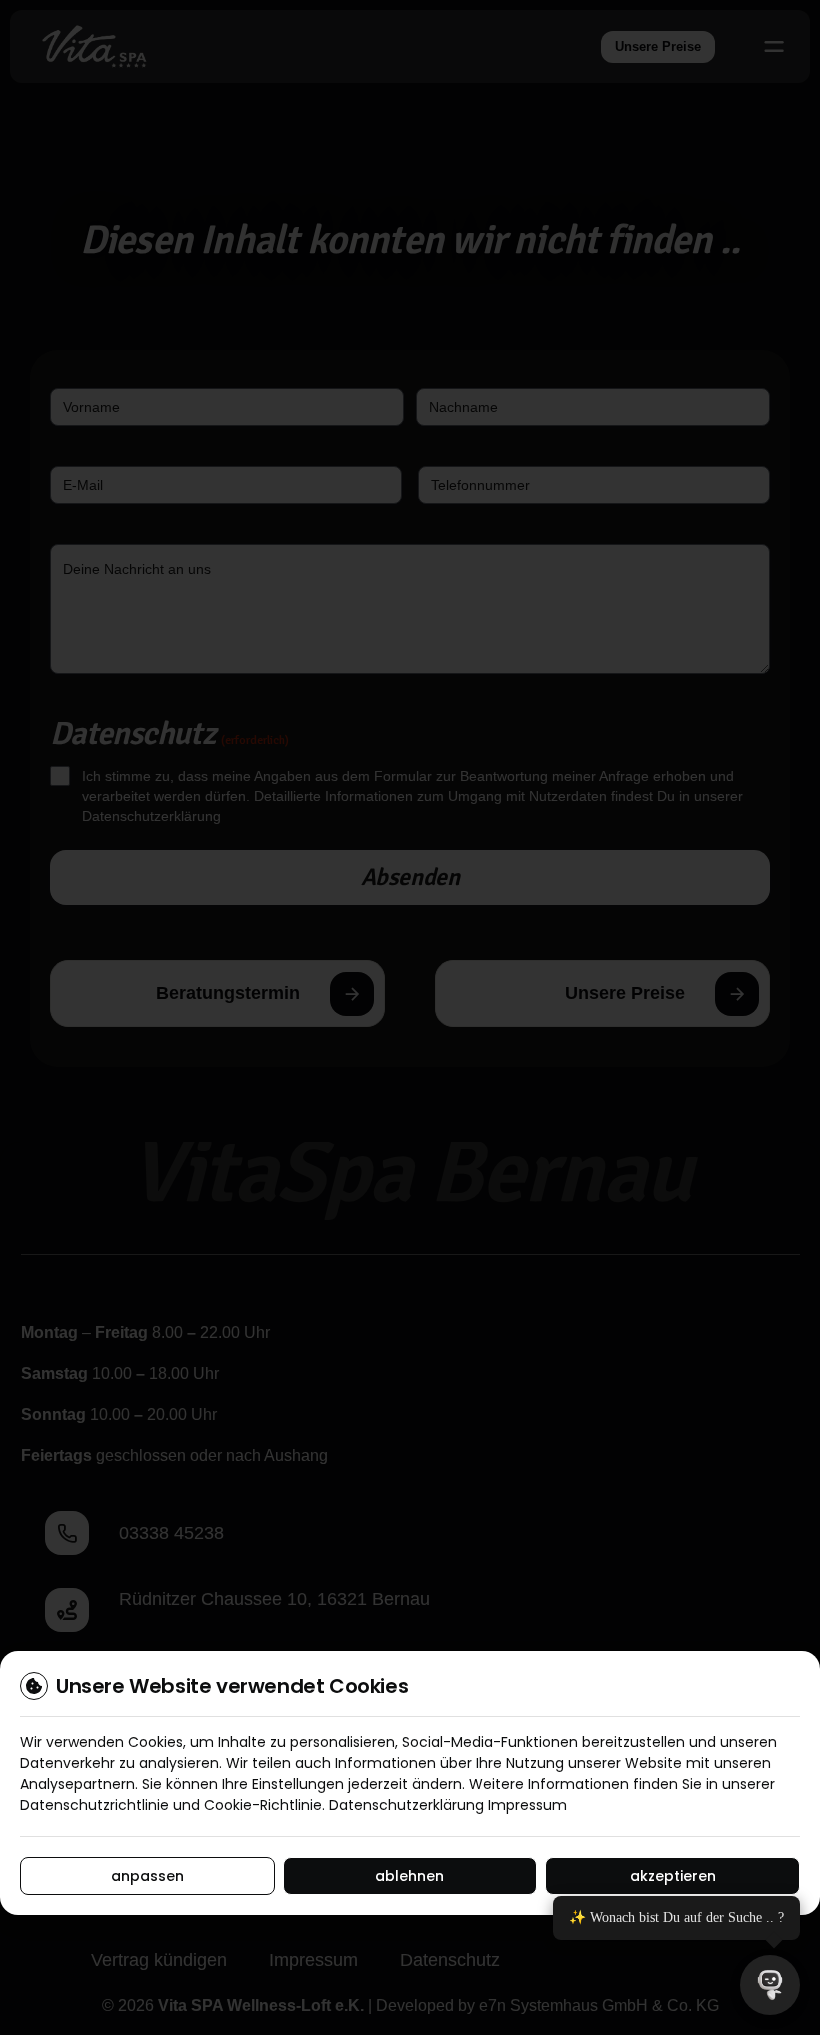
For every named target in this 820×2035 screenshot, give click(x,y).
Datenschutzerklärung (406, 1805)
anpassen (147, 1876)
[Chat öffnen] (770, 1985)
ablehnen (409, 1876)
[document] (410, 1017)
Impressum (527, 1805)
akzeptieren (673, 1876)
